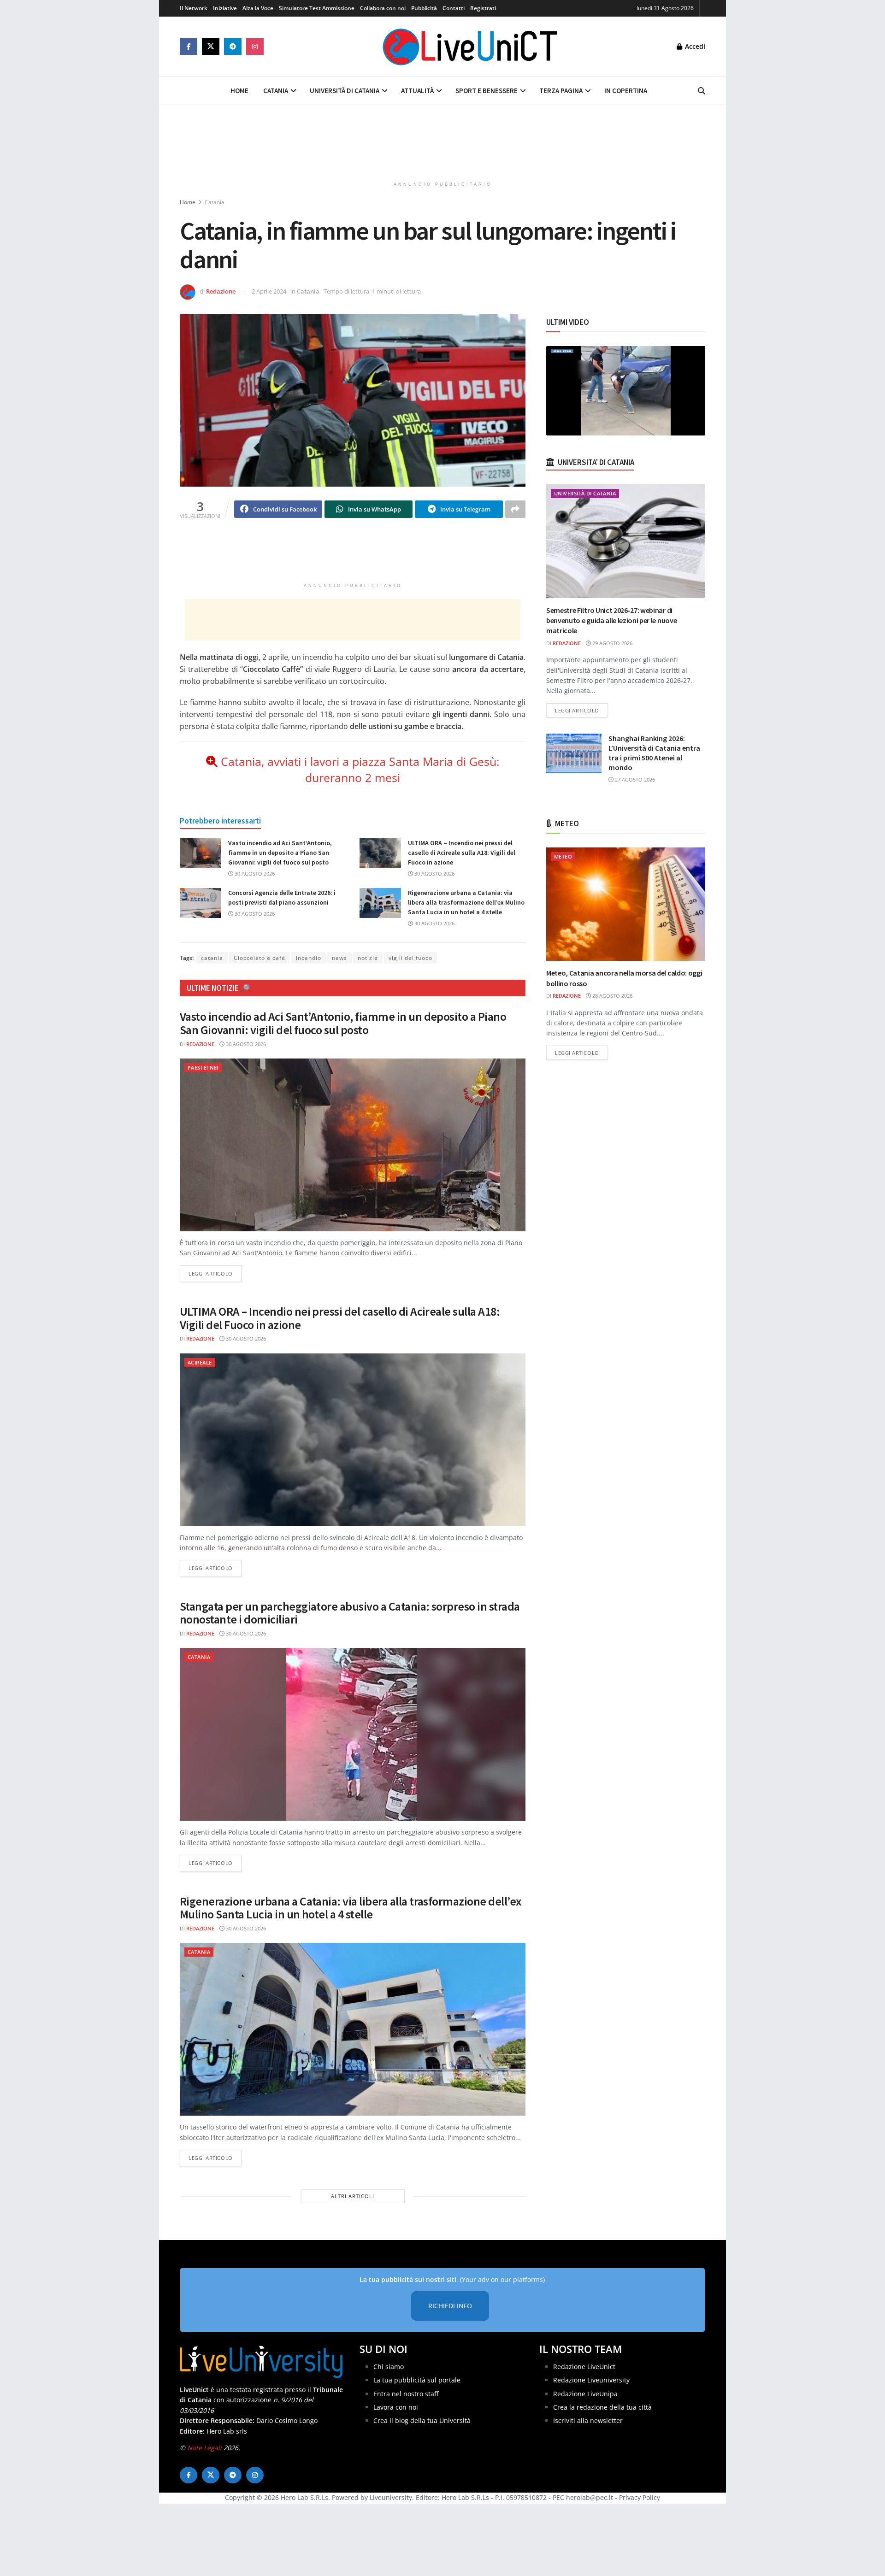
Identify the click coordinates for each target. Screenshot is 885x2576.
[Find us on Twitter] (211, 47)
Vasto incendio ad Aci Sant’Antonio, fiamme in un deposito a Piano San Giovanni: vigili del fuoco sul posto (280, 853)
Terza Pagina (561, 91)
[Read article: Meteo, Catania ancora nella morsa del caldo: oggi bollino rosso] (626, 904)
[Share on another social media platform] (515, 509)
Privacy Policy (640, 2498)
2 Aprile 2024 (269, 291)
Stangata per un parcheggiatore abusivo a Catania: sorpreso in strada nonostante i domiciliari (350, 1613)
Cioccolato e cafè (260, 958)
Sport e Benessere (487, 91)
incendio (309, 958)
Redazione (221, 291)
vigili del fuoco (410, 958)
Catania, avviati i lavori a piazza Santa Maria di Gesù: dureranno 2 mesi (360, 769)
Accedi (694, 46)
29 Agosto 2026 (612, 643)
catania (212, 958)
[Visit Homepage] (470, 47)
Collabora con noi (383, 8)
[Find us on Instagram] (255, 47)
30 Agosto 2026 (254, 873)
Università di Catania (345, 91)
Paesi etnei (203, 1067)
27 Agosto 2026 (634, 779)
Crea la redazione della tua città (602, 2407)
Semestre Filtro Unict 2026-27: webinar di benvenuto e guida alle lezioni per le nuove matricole (611, 620)
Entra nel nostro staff (406, 2394)
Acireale (200, 1362)
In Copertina (626, 91)
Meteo (563, 856)
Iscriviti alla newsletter (588, 2421)
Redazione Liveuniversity (591, 2380)
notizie (368, 958)
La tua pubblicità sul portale (417, 2380)
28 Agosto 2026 (612, 996)
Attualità (417, 91)
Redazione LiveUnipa (585, 2394)
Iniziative (225, 8)
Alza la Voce (258, 8)
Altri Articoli (353, 2196)
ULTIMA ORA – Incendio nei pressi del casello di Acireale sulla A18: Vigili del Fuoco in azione (462, 853)
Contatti (454, 8)
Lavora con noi (396, 2407)
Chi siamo (389, 2367)
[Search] (702, 91)
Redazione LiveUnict (584, 2367)
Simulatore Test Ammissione (317, 8)
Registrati (483, 8)
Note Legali (204, 2448)
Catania (276, 91)
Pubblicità (424, 8)
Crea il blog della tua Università (422, 2421)
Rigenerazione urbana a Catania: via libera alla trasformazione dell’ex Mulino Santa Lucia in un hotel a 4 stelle (466, 902)
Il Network (194, 8)
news (339, 958)
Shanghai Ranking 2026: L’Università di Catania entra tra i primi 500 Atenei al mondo (654, 753)
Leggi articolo (215, 1273)
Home (239, 91)
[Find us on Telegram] (233, 47)
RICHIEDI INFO (450, 2306)
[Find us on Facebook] (189, 47)
